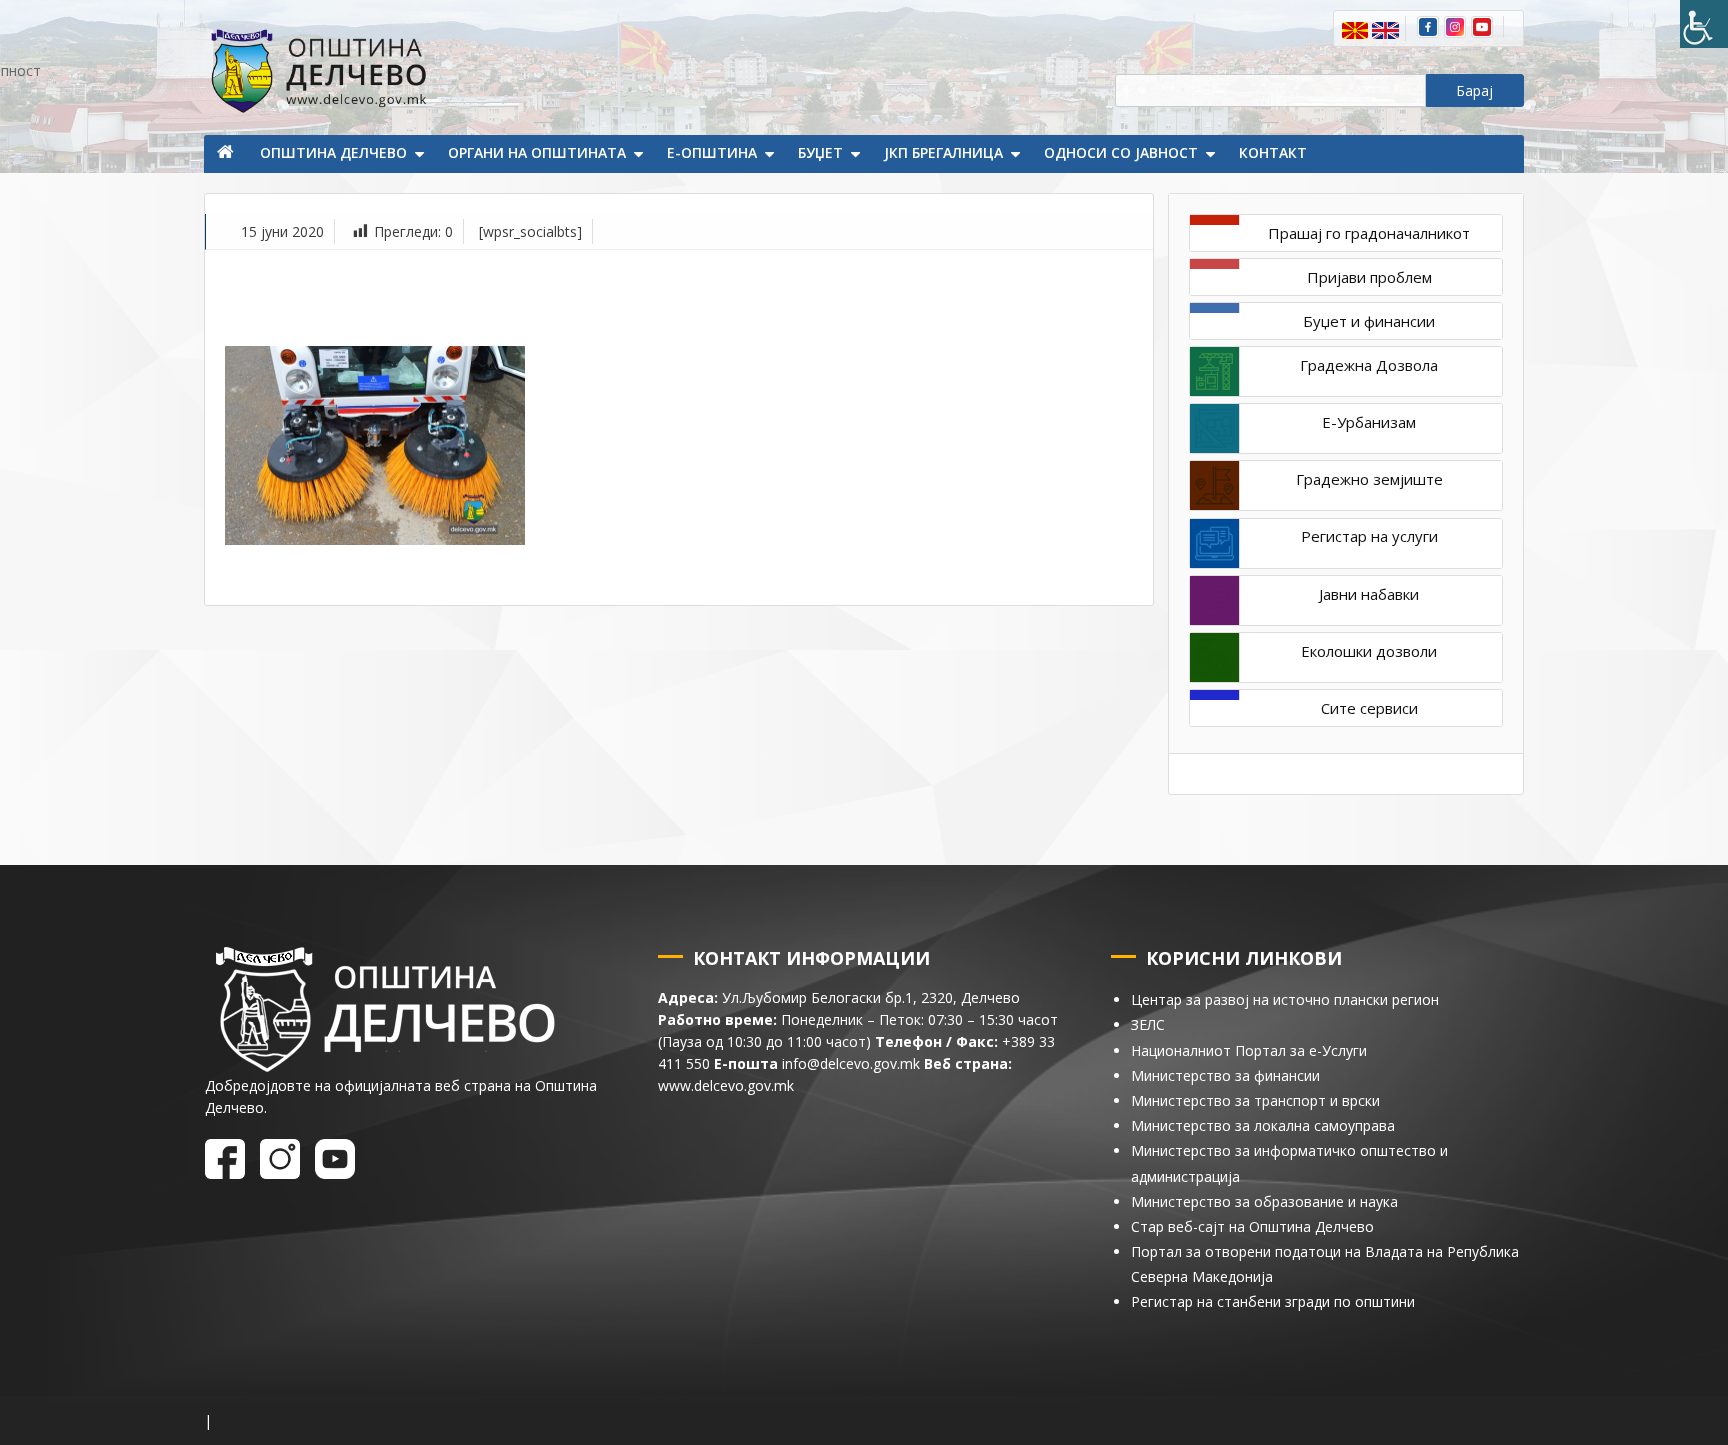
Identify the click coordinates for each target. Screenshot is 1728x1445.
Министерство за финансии (1225, 1075)
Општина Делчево (333, 152)
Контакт (1273, 152)
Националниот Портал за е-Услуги (1249, 1050)
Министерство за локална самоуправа (1263, 1125)
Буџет (820, 152)
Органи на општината (537, 152)
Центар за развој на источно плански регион (1285, 999)
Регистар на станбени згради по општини (1273, 1301)
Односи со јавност (1121, 152)
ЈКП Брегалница (943, 152)
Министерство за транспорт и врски (1255, 1100)
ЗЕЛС (1148, 1024)
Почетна (227, 154)
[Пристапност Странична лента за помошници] (1704, 24)
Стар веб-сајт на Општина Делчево (1252, 1226)
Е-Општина (712, 152)
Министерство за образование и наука (1264, 1201)
